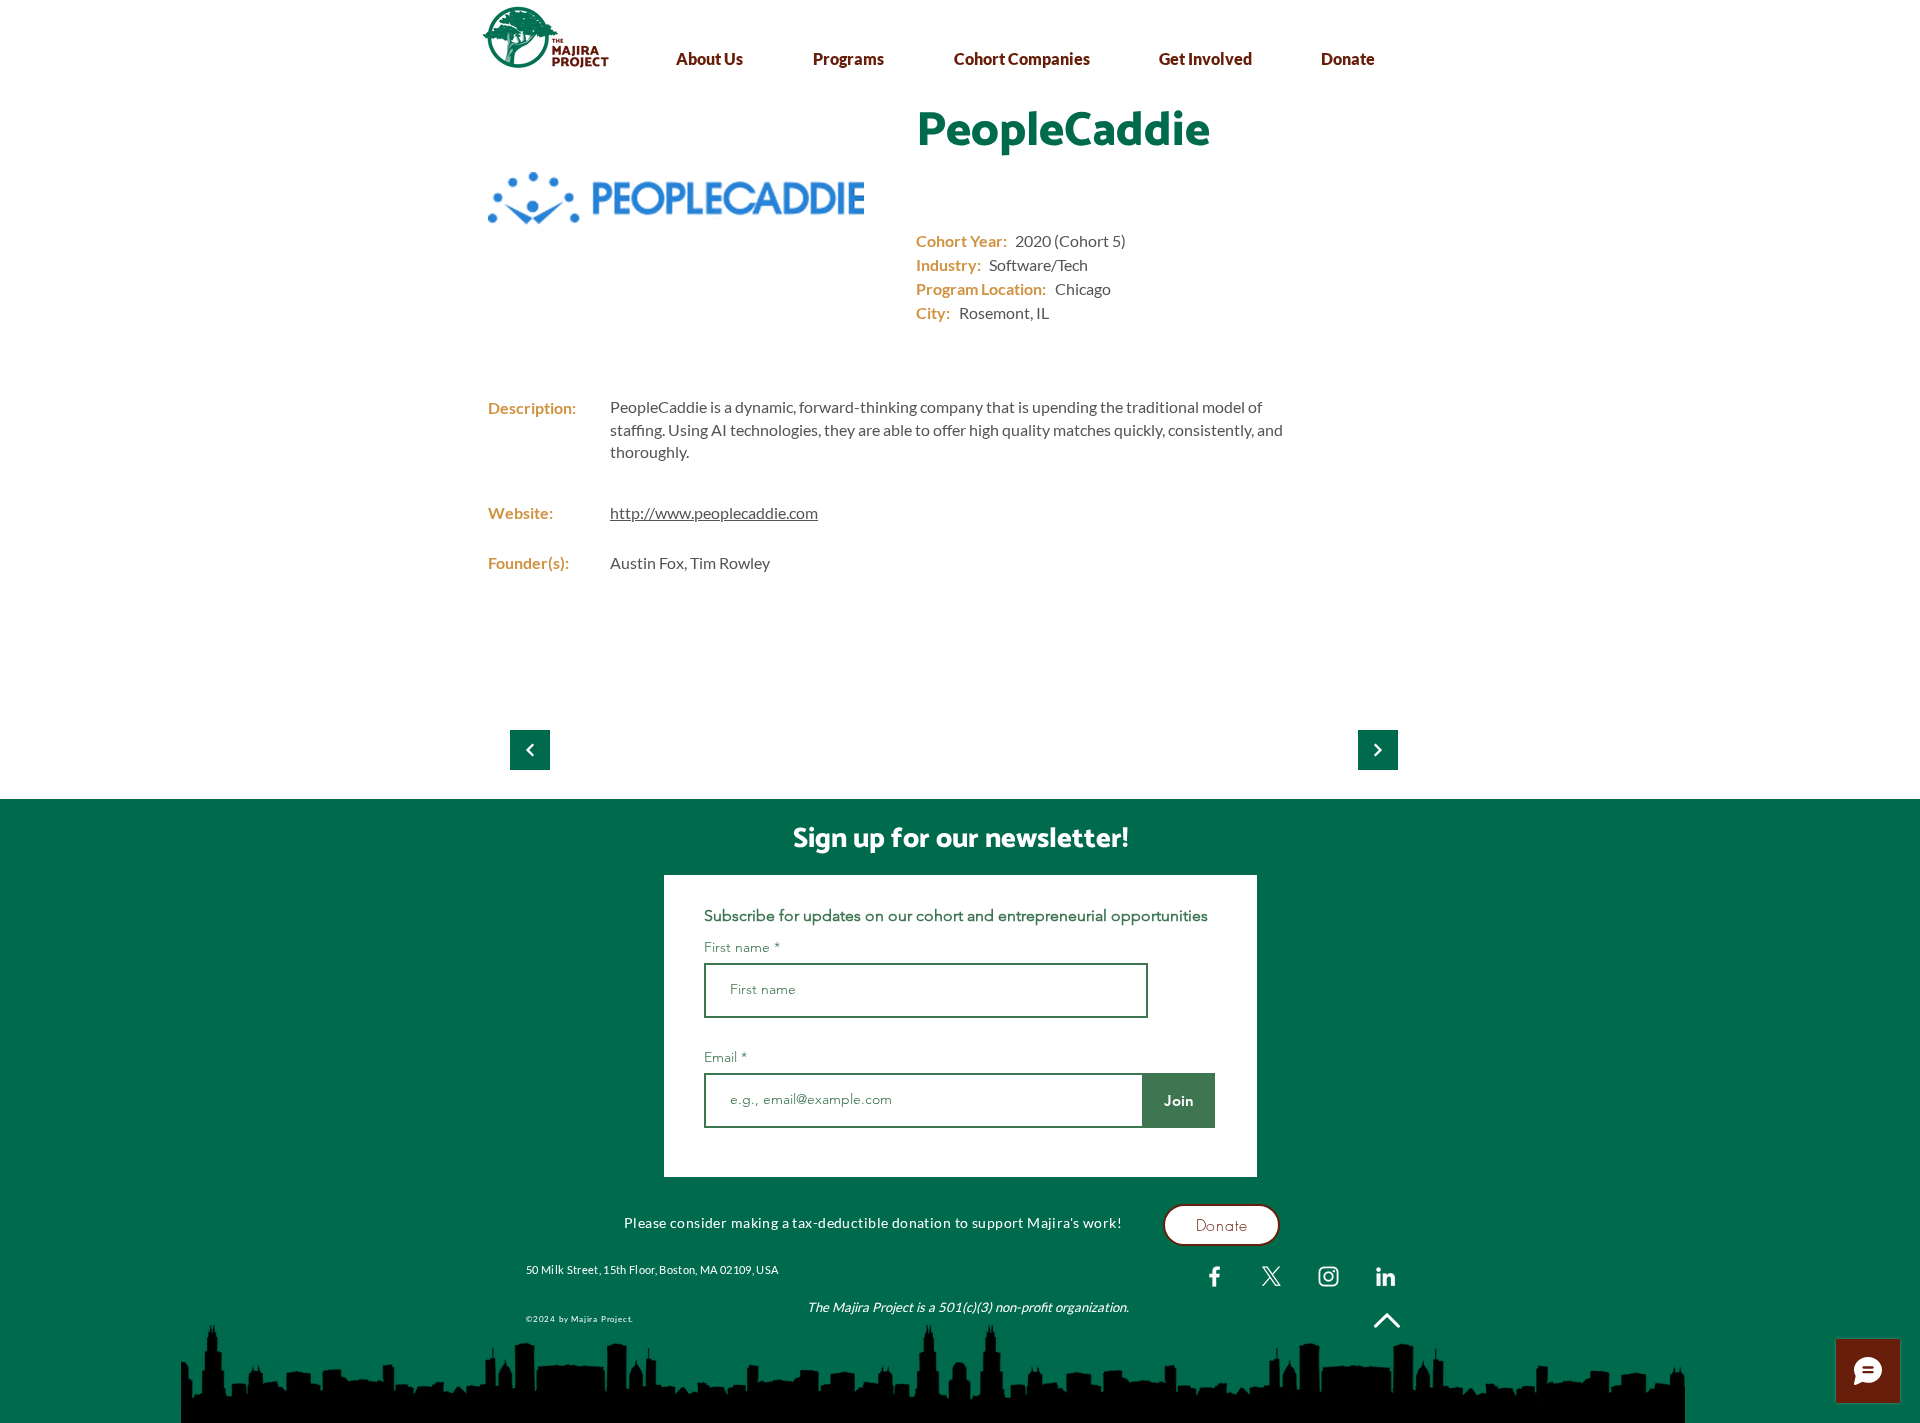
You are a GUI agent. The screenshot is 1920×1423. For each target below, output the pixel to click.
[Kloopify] (530, 750)
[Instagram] (1328, 1276)
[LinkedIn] (1385, 1276)
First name (737, 947)
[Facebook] (1214, 1276)
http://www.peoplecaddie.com (714, 512)
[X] (1271, 1276)
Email (722, 1057)
